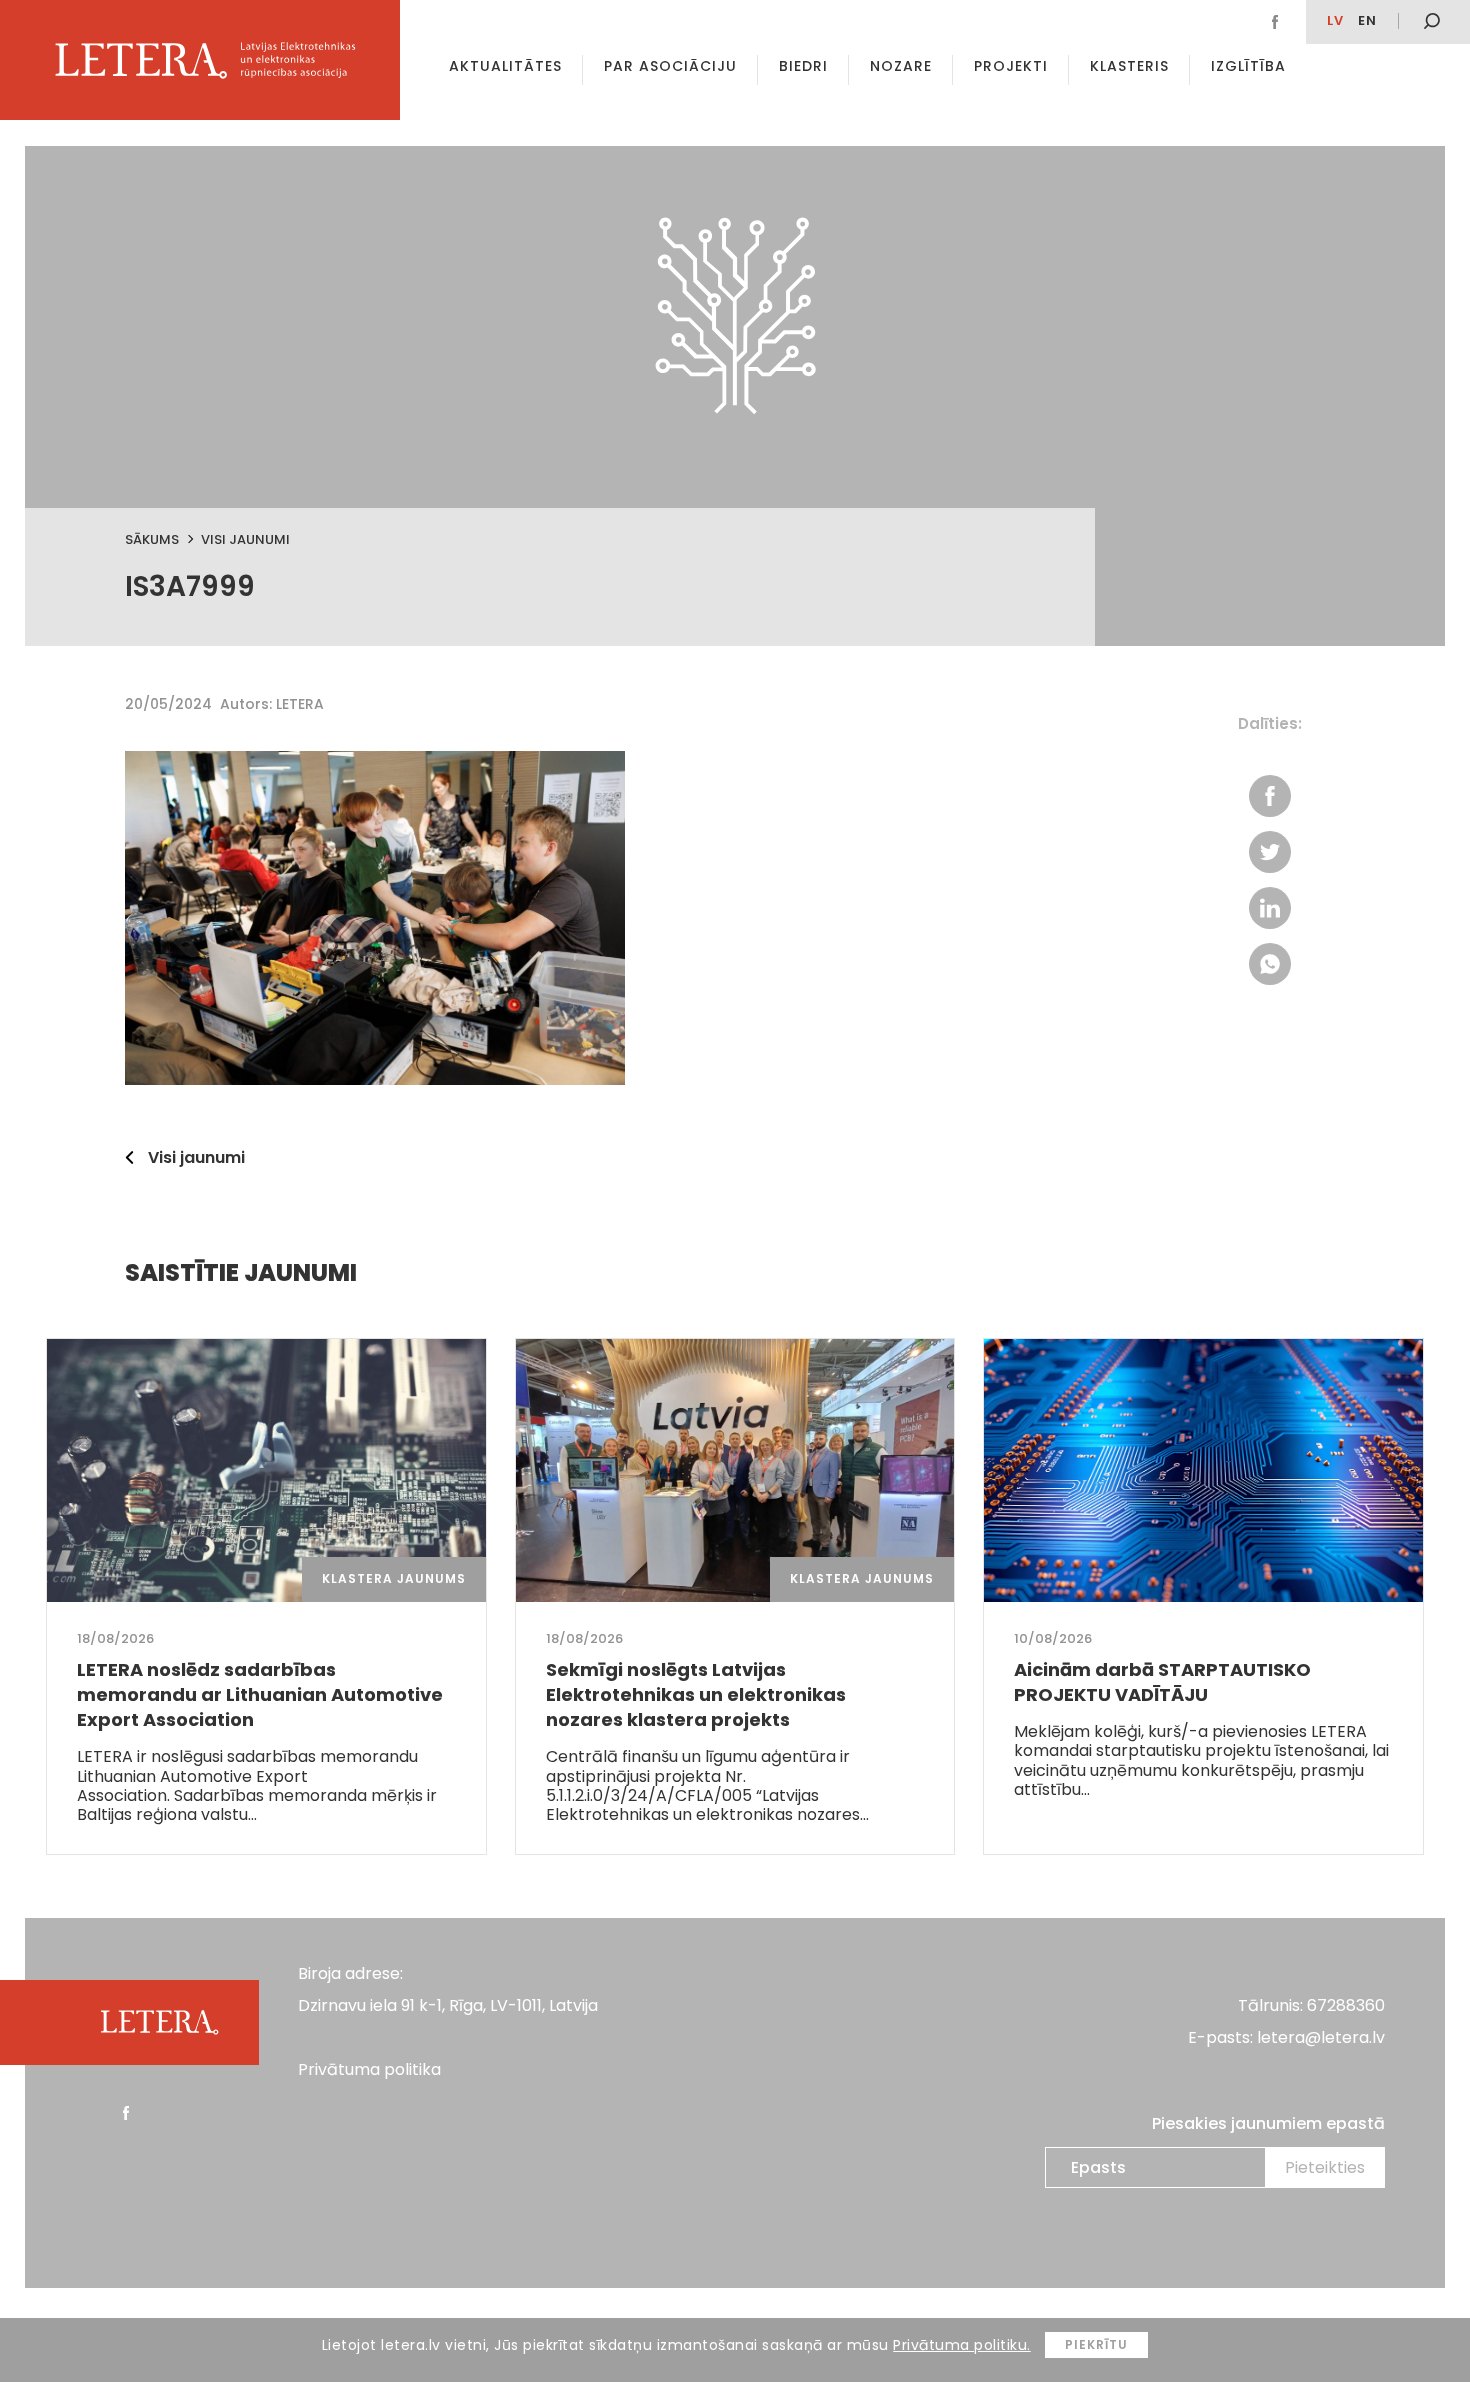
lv (1335, 20)
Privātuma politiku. (962, 2345)
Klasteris (1129, 66)
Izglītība (1248, 66)
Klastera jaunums (394, 1578)
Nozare (901, 66)
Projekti (1011, 66)
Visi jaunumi (245, 539)
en (1367, 20)
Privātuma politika (369, 2069)
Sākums (152, 539)
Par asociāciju (670, 66)
